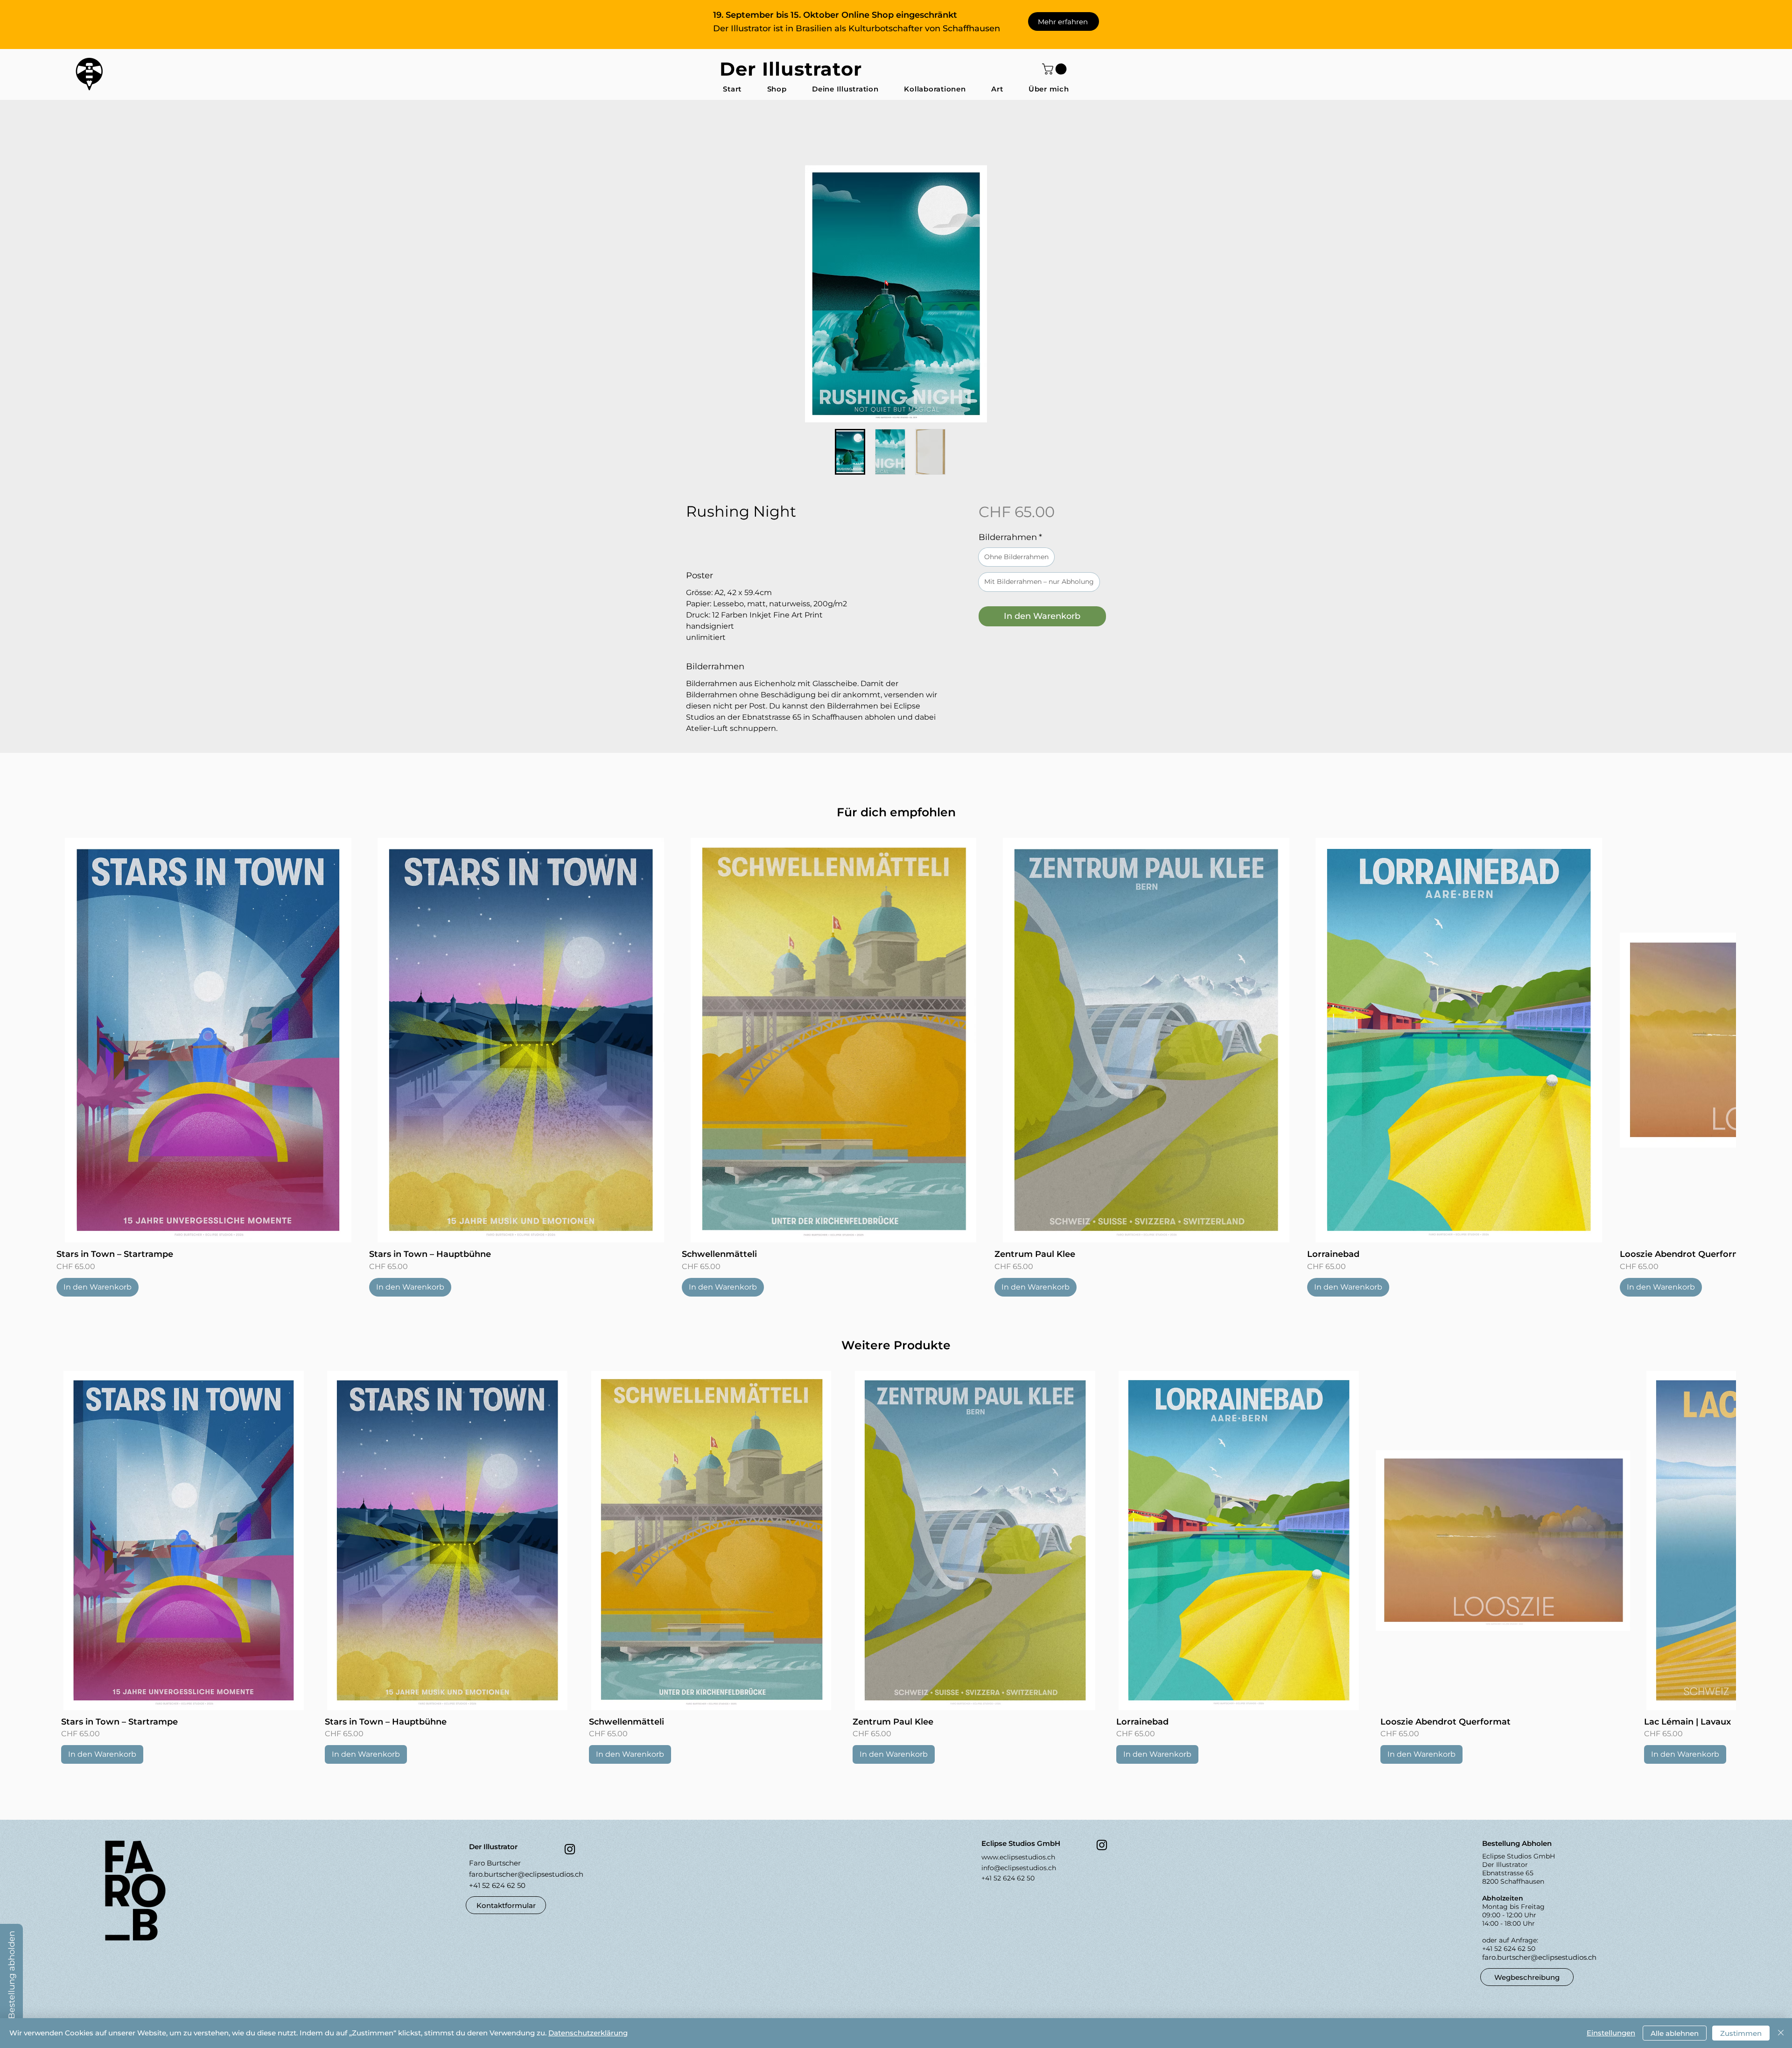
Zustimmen (1741, 2033)
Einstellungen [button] (1611, 2033)
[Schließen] (1781, 2033)
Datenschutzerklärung (588, 2033)
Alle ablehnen (1675, 2033)
